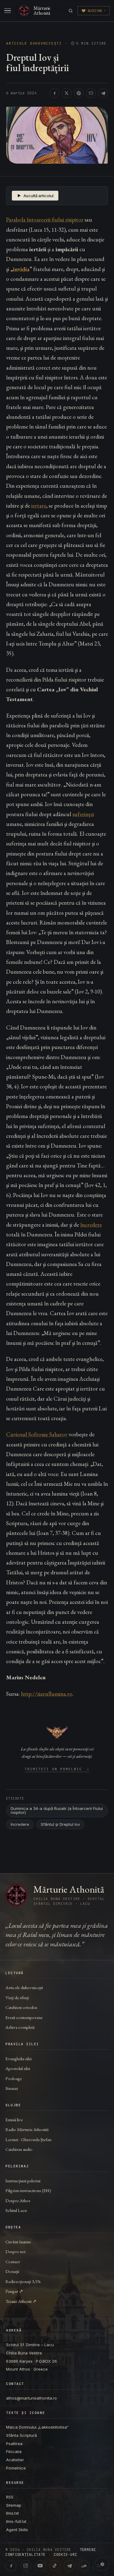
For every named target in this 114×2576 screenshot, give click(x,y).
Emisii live (14, 2120)
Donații (12, 2271)
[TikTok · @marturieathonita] (55, 2566)
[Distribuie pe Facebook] (54, 93)
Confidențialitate (25, 2555)
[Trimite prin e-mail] (91, 93)
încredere (91, 1225)
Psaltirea (14, 2444)
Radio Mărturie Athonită (27, 2129)
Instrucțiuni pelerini (23, 2181)
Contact (13, 2261)
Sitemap (14, 2505)
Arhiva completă (20, 2027)
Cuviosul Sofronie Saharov (37, 1434)
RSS (10, 2497)
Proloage (14, 2078)
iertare (39, 506)
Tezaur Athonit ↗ (21, 2301)
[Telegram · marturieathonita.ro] (69, 2566)
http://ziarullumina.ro (47, 1694)
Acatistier (15, 2460)
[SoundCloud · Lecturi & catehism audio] (84, 2566)
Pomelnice (16, 2468)
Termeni (88, 2550)
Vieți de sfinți (17, 1997)
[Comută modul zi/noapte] (102, 2564)
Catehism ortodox (21, 2007)
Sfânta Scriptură (21, 2435)
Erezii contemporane (24, 2017)
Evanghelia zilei (19, 2059)
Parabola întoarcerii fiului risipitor (45, 220)
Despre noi (16, 2251)
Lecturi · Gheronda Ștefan (28, 2139)
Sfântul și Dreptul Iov (60, 1824)
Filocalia (14, 2451)
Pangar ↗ (14, 2291)
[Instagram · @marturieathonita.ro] (26, 2566)
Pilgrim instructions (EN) (28, 2190)
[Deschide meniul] (8, 11)
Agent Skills (17, 2530)
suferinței (83, 814)
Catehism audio (19, 2149)
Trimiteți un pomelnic (57, 1769)
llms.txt (12, 2513)
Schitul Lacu (16, 2210)
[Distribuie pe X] (67, 93)
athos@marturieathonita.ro (31, 2398)
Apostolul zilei (18, 2068)
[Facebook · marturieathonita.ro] (11, 2566)
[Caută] (71, 11)
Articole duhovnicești (34, 43)
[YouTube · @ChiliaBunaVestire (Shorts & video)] (40, 2566)
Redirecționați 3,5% (23, 2281)
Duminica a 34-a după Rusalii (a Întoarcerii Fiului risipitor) (57, 1810)
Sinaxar (12, 2088)
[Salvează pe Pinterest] (79, 93)
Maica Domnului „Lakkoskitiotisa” (37, 2427)
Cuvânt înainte (18, 2242)
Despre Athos (18, 2200)
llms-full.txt (16, 2521)
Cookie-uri (66, 2555)
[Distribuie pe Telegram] (103, 93)
